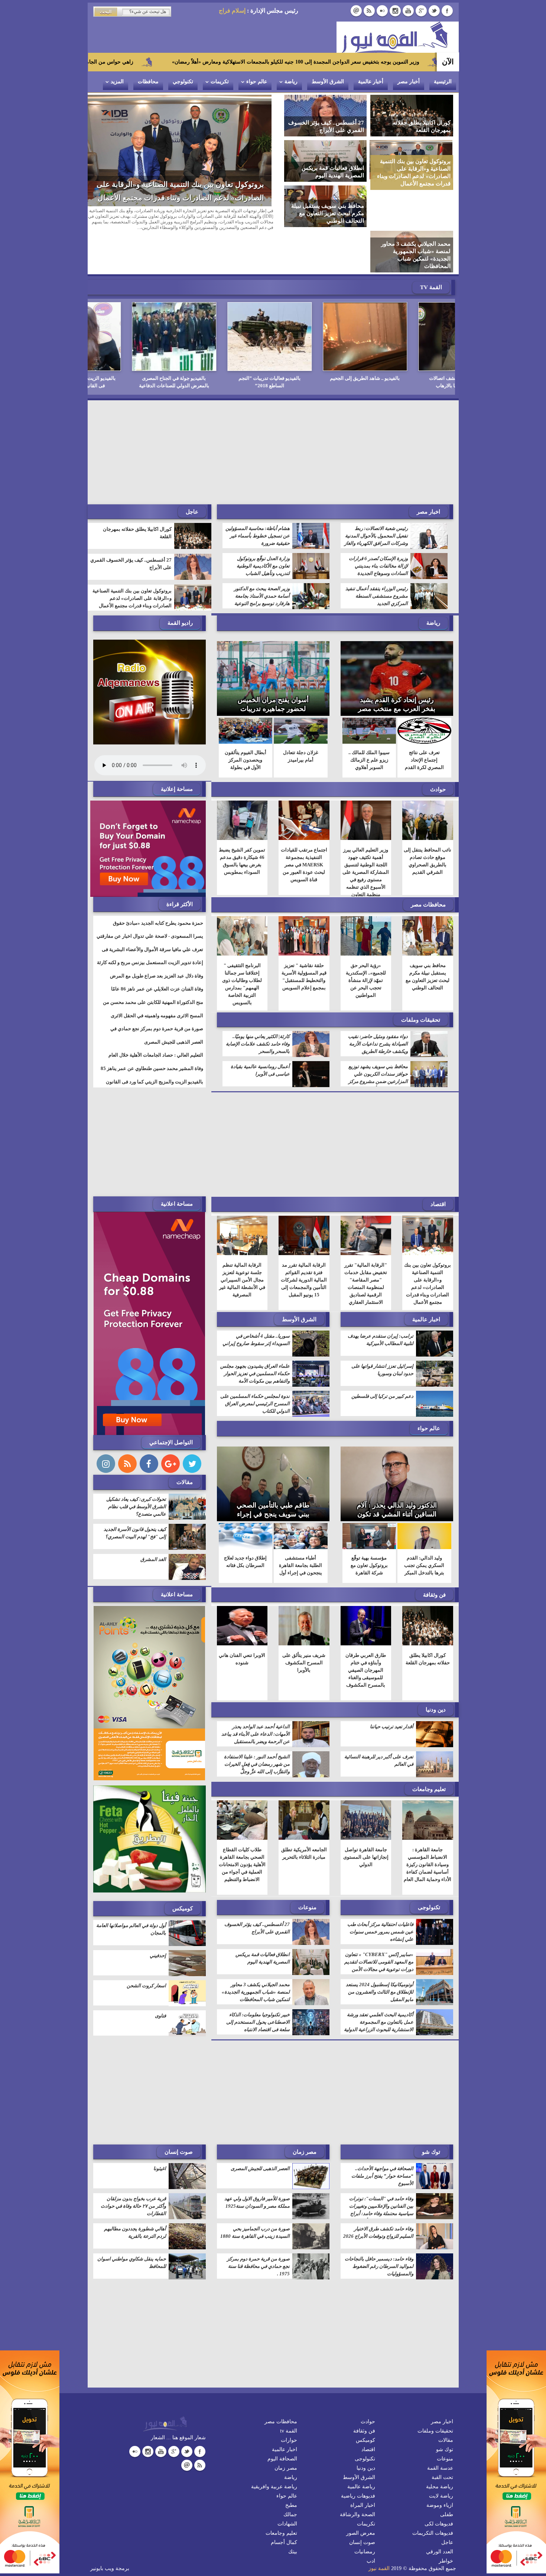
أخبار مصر (409, 82)
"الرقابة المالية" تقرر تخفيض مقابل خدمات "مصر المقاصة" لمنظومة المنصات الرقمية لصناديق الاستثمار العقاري (366, 1246)
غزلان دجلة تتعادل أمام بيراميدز (301, 719)
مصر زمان (305, 2115)
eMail (356, 11)
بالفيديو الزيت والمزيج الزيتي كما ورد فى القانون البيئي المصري (155, 1049)
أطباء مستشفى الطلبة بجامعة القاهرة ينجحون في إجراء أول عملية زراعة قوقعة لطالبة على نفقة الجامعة (300, 1539)
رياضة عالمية (361, 2449)
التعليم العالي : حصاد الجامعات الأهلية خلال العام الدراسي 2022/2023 (156, 1022)
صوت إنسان (179, 2115)
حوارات (289, 2403)
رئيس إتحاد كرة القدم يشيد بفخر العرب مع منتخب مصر (397, 667)
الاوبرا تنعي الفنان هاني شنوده (242, 1622)
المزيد (117, 82)
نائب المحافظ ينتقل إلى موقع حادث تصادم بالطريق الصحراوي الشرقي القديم (428, 824)
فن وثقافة (434, 1558)
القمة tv (289, 2394)
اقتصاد (438, 1167)
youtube (408, 11)
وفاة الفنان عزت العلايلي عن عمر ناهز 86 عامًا (157, 952)
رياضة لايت (441, 2459)
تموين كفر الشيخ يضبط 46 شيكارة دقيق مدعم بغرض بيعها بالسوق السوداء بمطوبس (242, 824)
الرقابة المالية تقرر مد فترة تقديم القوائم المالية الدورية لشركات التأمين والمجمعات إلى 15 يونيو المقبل (304, 1243)
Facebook (447, 11)
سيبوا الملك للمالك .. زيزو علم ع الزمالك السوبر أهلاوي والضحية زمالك (369, 726)
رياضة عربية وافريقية (274, 2449)
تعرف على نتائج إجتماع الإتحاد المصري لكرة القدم (424, 723)
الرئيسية (443, 82)
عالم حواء (257, 82)
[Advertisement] (273, 415)
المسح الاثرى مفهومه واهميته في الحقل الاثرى (157, 978)
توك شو (431, 2115)
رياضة (291, 82)
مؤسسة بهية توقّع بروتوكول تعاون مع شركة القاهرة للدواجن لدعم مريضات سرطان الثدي (369, 1539)
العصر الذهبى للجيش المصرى (174, 1005)
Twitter (434, 11)
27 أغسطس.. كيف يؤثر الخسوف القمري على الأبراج (131, 526)
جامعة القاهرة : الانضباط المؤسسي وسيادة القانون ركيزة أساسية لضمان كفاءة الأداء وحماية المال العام (428, 1827)
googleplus (421, 11)
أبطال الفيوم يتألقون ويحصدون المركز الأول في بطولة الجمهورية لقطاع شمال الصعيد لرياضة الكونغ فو (246, 734)
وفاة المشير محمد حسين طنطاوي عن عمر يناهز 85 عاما (152, 1036)
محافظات (148, 82)
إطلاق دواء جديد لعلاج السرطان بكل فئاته (245, 1524)
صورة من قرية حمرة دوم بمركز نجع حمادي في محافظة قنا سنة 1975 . (157, 996)
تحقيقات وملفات (421, 983)
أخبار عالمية (371, 82)
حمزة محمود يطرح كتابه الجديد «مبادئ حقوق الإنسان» (158, 891)
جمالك (290, 2477)
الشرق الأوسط (328, 82)
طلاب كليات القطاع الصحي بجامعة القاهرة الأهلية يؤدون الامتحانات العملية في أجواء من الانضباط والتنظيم (242, 1827)
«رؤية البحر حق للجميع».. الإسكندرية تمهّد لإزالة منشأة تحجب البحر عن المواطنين (366, 943)
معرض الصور (361, 2496)
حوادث (438, 752)
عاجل (447, 2505)
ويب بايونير (102, 2531)
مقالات (185, 1445)
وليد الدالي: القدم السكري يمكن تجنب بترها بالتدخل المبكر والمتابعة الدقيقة (424, 1532)
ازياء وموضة (440, 2468)
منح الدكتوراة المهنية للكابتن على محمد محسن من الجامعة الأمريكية (153, 970)
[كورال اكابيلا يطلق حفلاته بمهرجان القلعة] (412, 115)
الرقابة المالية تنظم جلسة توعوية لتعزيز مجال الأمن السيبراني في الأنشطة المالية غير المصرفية (242, 1243)
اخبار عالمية (426, 1282)
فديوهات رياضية (358, 2459)
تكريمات (220, 82)
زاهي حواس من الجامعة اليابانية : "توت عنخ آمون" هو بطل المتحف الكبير (227, 62)
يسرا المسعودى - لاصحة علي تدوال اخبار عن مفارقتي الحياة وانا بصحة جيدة (150, 904)
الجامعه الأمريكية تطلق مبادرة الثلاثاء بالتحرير (304, 1816)
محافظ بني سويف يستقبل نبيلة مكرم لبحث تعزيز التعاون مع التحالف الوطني (428, 939)
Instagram (395, 11)
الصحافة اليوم (282, 2422)
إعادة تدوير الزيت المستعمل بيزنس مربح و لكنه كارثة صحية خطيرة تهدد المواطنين (150, 930)
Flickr (382, 11)
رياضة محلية (440, 2449)
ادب (371, 2524)
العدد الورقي (440, 2514)
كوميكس (183, 1871)
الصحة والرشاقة (357, 2477)
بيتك (293, 2514)
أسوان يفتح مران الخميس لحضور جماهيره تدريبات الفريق (273, 672)
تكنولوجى (429, 1870)
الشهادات (287, 2487)
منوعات (307, 1870)
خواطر (446, 2524)
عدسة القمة (440, 2431)
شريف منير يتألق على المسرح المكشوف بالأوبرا (304, 1625)
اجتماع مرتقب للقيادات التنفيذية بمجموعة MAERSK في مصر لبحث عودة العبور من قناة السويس (304, 828)
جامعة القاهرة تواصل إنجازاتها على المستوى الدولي (366, 1820)
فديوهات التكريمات (433, 2496)
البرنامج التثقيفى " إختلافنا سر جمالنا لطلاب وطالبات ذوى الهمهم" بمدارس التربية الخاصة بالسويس (242, 947)
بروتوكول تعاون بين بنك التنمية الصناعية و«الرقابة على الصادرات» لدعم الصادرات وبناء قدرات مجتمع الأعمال (132, 561)
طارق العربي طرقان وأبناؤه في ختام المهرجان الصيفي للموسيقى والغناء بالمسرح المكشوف (366, 1633)
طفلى (447, 2477)
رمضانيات (365, 2514)
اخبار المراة (363, 2468)
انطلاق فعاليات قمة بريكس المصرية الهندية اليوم (189, 198)
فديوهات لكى (439, 2487)
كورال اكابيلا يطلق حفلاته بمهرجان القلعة (137, 496)
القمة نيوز (379, 2531)
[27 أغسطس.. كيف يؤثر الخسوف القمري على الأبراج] (326, 115)
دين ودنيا (436, 1672)
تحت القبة (442, 2440)
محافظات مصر (428, 867)
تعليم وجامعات (429, 1752)
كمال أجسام (284, 2505)
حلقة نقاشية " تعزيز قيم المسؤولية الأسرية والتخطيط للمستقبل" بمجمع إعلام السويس (304, 939)
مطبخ (291, 2468)
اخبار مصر (428, 475)
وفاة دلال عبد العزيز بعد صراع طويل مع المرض (157, 939)
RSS (369, 11)
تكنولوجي (183, 82)
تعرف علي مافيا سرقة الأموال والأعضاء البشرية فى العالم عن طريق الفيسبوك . (152, 917)
